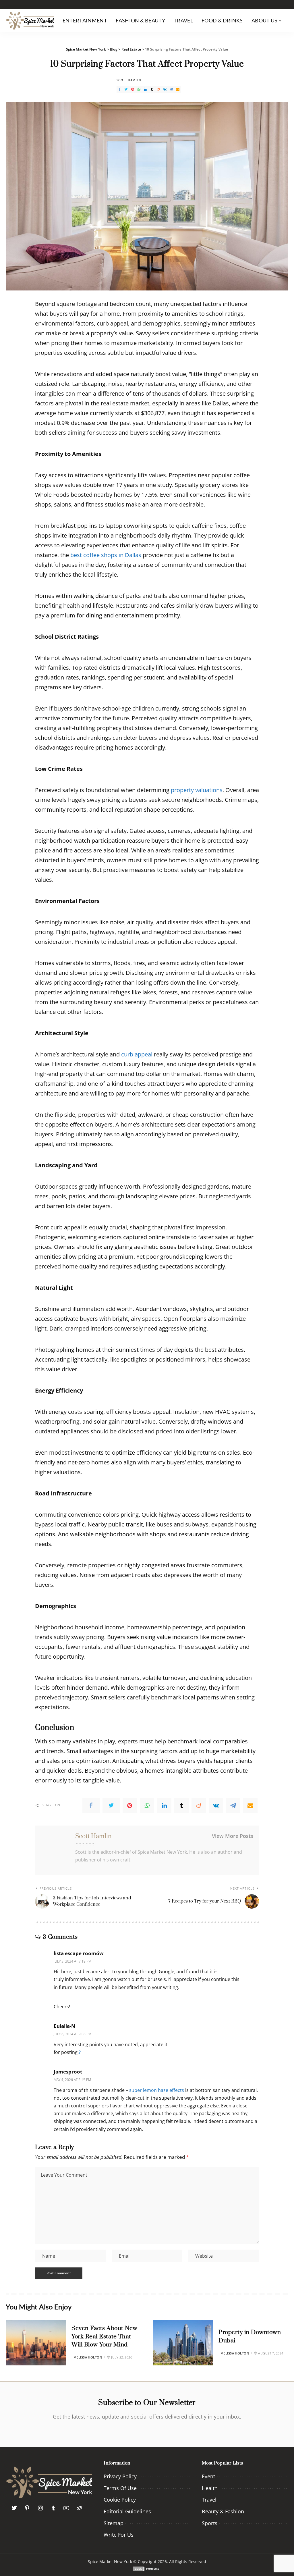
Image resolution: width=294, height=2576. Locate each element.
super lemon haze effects (157, 2090)
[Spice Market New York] (30, 21)
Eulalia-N (64, 2026)
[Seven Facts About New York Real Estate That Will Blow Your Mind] (36, 2343)
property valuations (197, 790)
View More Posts (233, 1836)
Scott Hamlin (129, 80)
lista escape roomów (79, 1953)
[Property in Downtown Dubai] (183, 2343)
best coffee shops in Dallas (106, 555)
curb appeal (137, 1054)
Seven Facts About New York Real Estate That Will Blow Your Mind (105, 2337)
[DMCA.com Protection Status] (147, 2568)
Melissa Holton (88, 2357)
